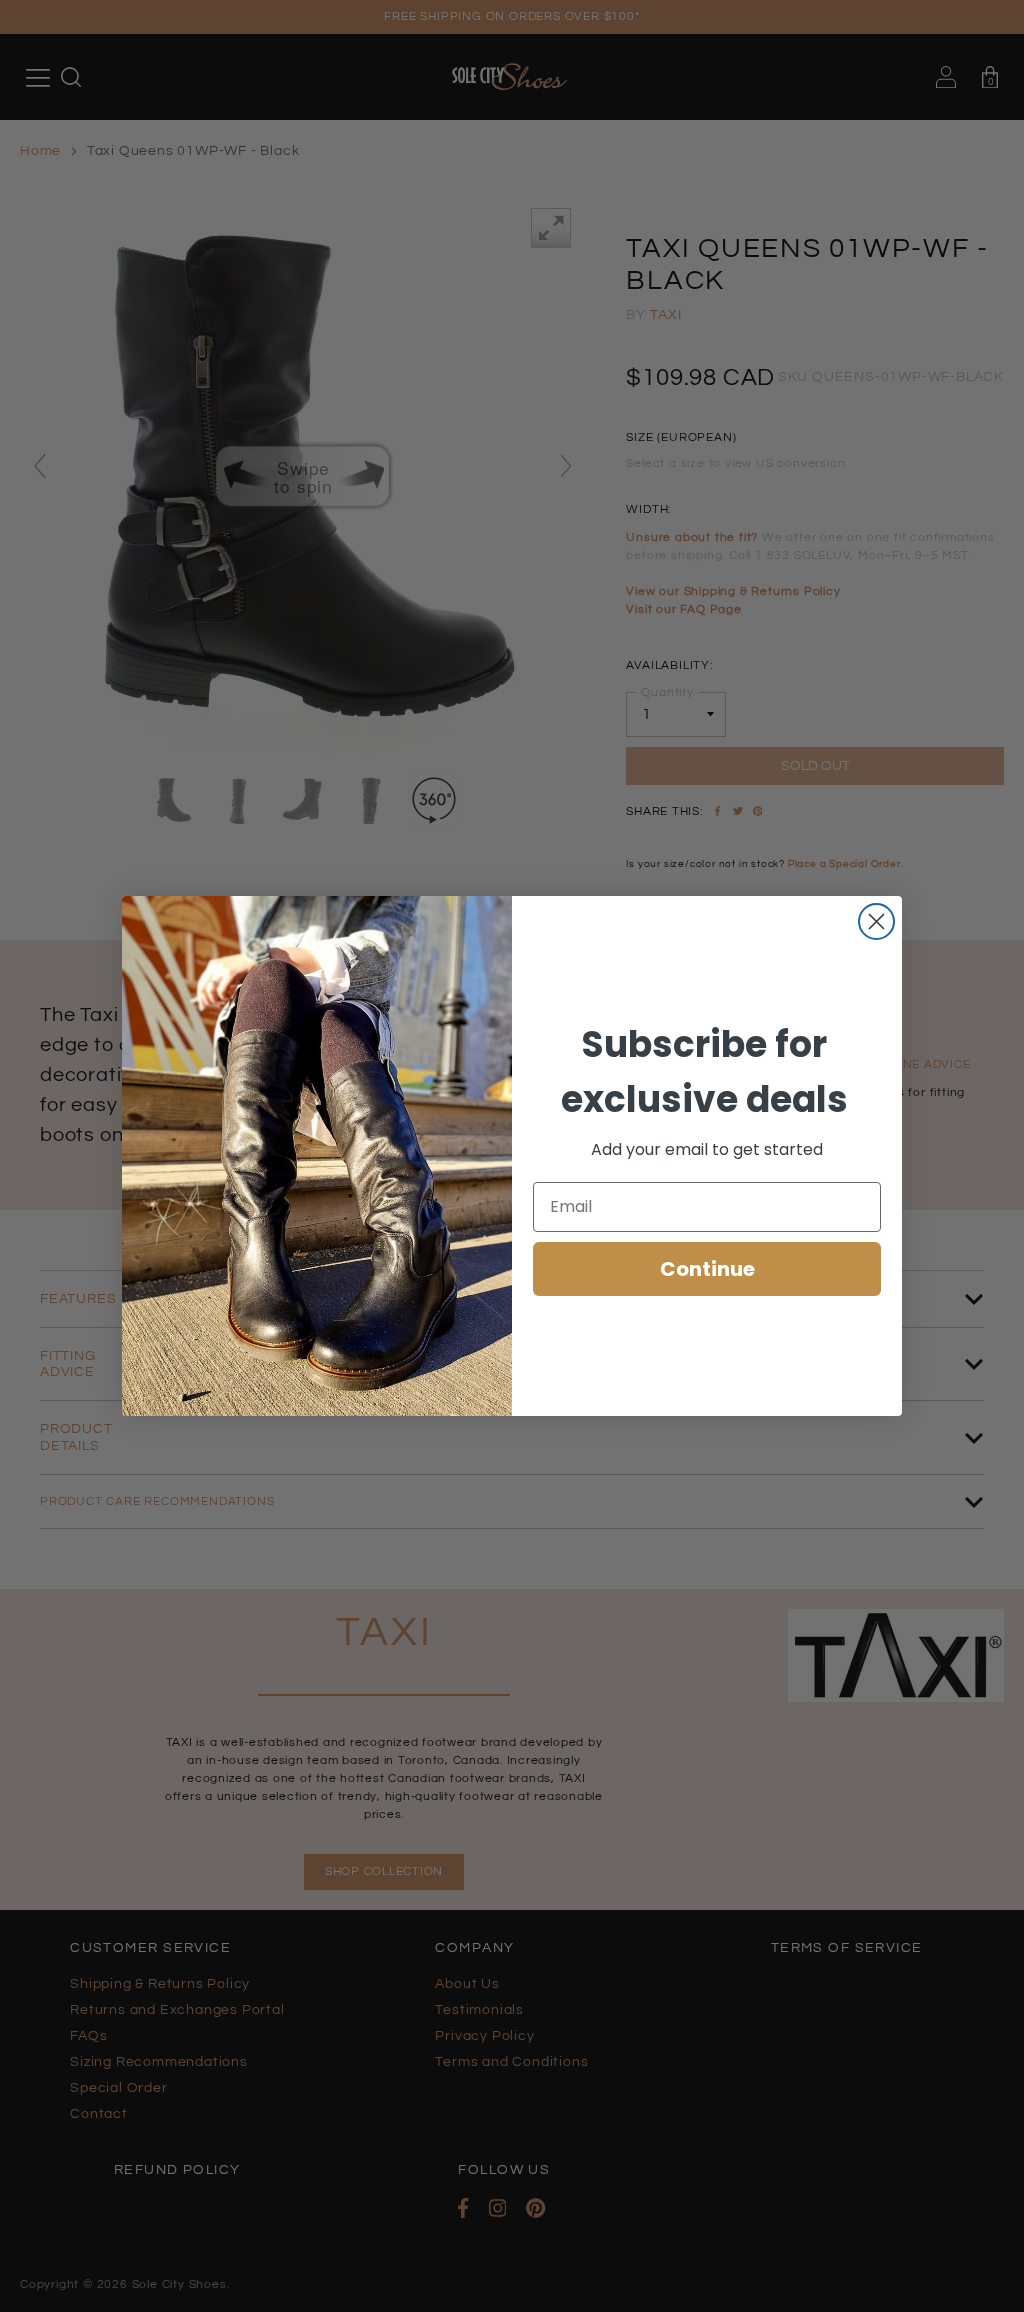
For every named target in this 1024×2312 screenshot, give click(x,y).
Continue (707, 1269)
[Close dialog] (876, 921)
